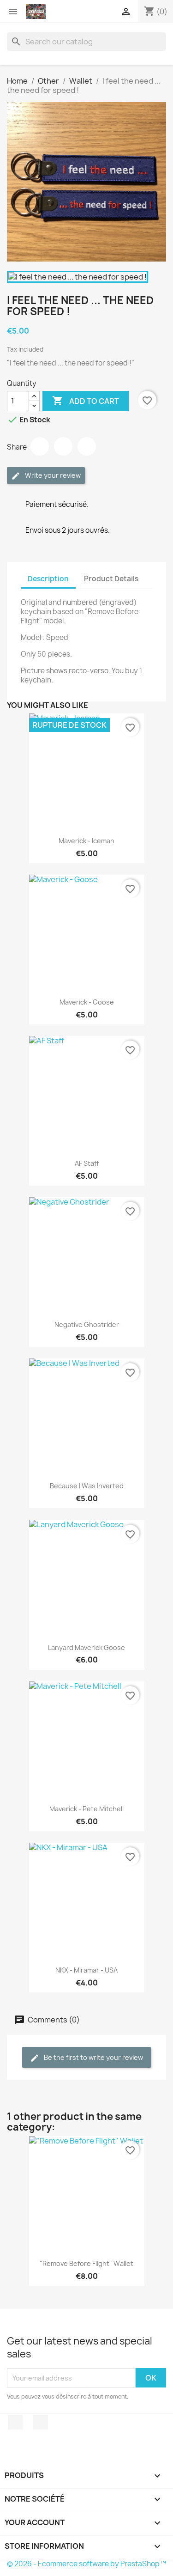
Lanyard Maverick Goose (86, 1647)
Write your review (52, 475)
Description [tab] (48, 579)
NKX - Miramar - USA (86, 1970)
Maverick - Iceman (86, 841)
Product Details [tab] (111, 579)
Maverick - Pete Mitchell (86, 1809)
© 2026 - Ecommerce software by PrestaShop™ (86, 2564)
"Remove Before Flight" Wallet (86, 2263)
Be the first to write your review (93, 2057)
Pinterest (87, 446)
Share (40, 446)
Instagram (41, 2422)
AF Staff (87, 1163)
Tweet (63, 446)
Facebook (15, 2422)
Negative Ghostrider (87, 1325)
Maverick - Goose (87, 1002)
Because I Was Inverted (87, 1486)
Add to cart (86, 401)
